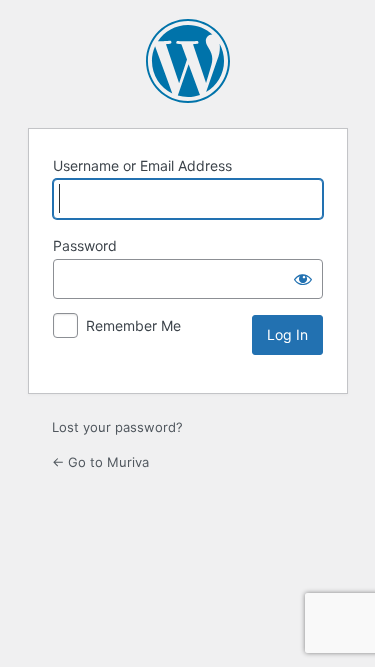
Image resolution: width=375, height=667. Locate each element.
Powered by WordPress (188, 61)
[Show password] (303, 279)
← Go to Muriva (100, 462)
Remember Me (133, 325)
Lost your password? (117, 427)
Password (85, 245)
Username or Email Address (142, 165)
